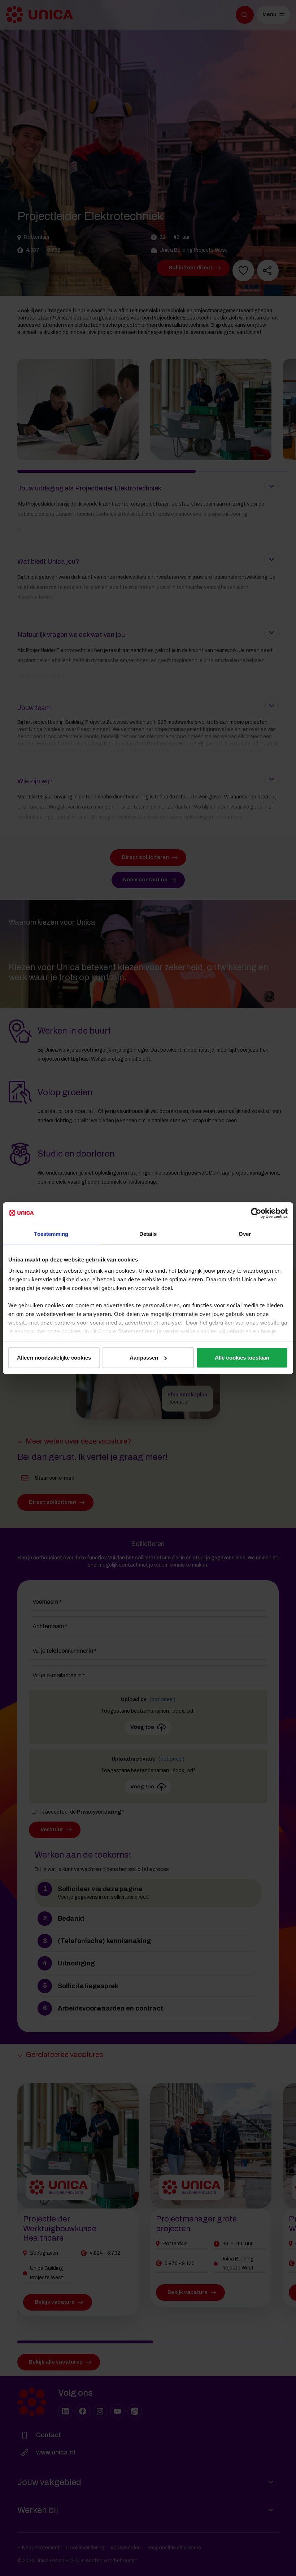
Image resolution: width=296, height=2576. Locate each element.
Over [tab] (245, 1234)
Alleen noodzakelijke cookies (54, 1358)
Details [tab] (148, 1234)
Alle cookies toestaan (242, 1358)
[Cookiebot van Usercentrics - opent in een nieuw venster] (256, 1213)
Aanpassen (144, 1358)
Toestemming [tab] (51, 1234)
